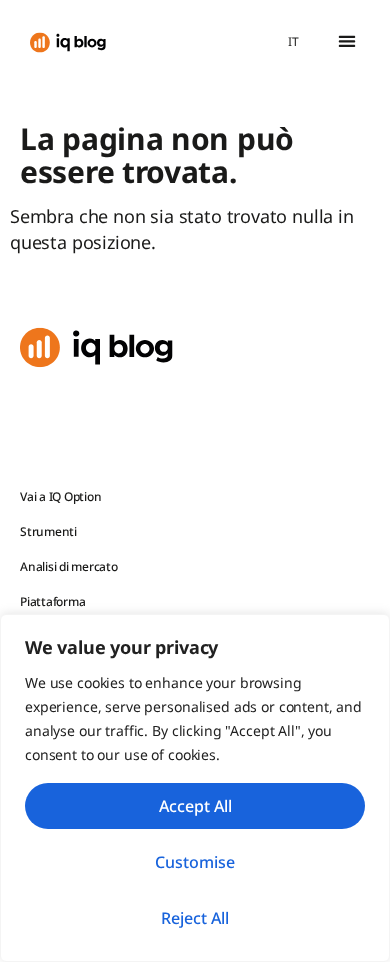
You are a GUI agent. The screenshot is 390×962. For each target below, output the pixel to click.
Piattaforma (52, 601)
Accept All (195, 806)
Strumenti (48, 531)
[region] (195, 788)
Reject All (195, 918)
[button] (346, 41)
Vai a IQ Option (60, 496)
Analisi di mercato (69, 566)
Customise (195, 862)
